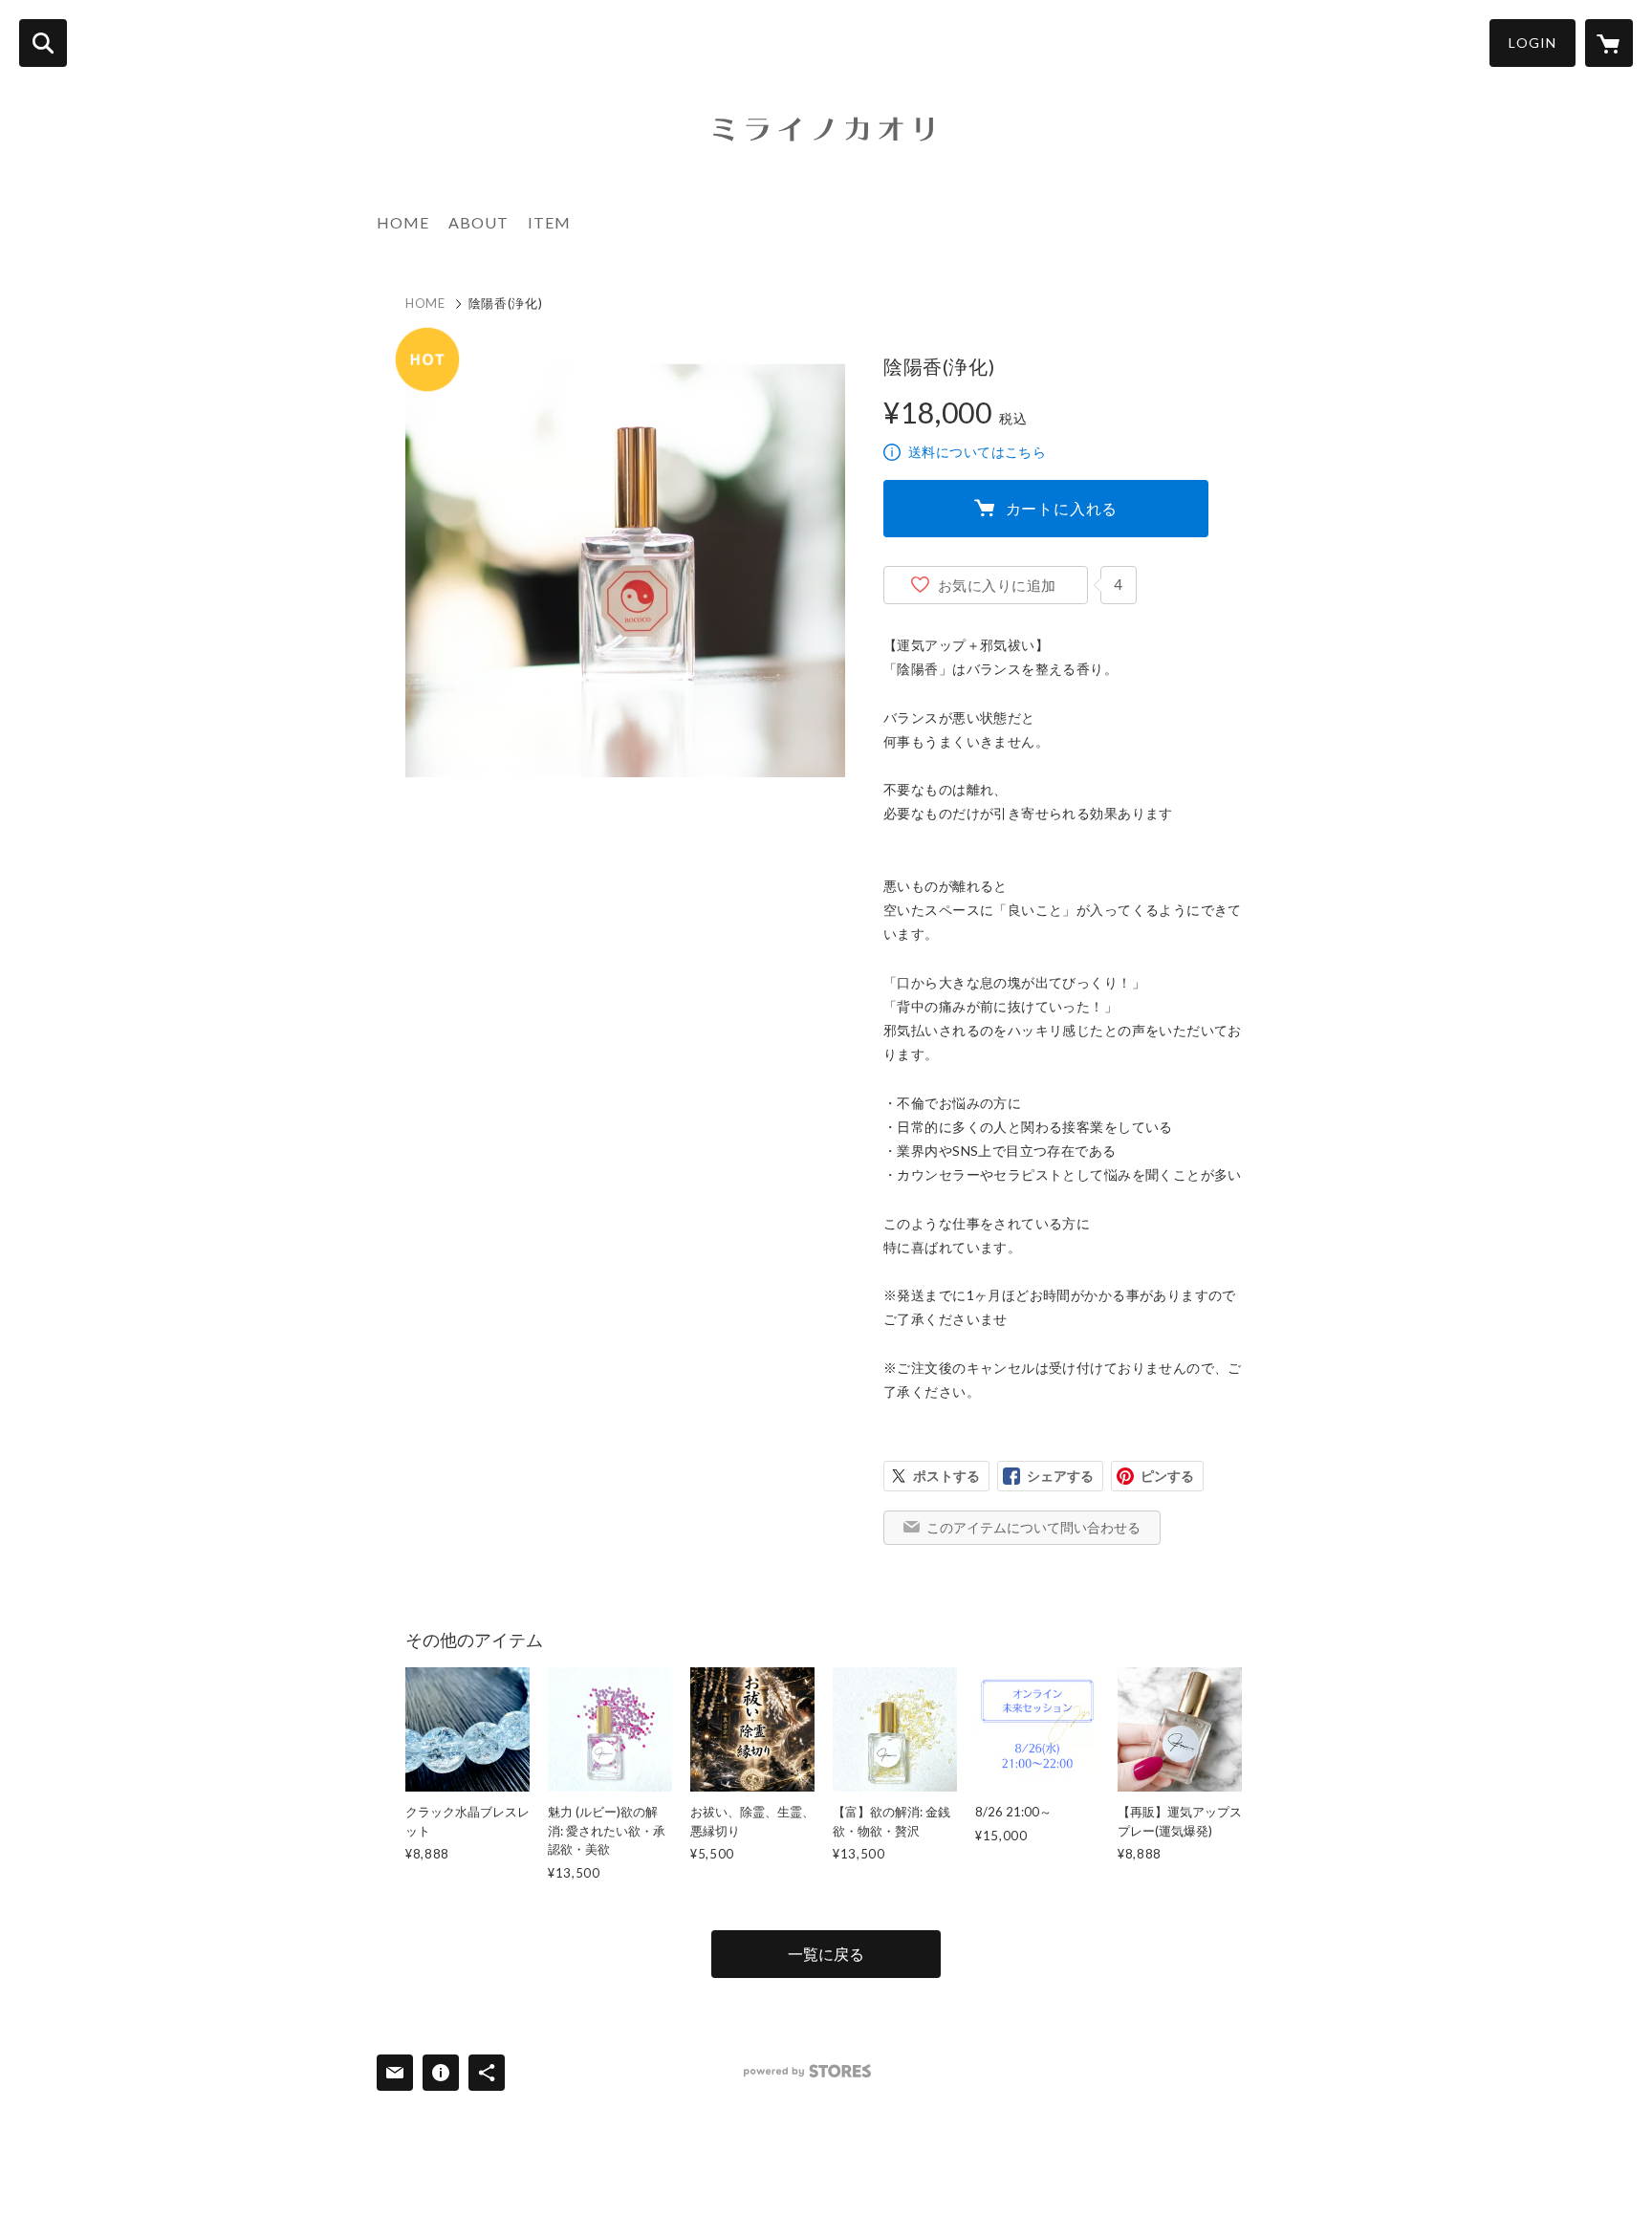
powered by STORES (807, 2071)
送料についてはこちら (977, 452)
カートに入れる (1062, 508)
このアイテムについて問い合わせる (1033, 1527)
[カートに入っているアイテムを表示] (1609, 43)
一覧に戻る (826, 1954)
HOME (403, 222)
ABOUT (478, 222)
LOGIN (1532, 43)
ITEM (549, 222)
